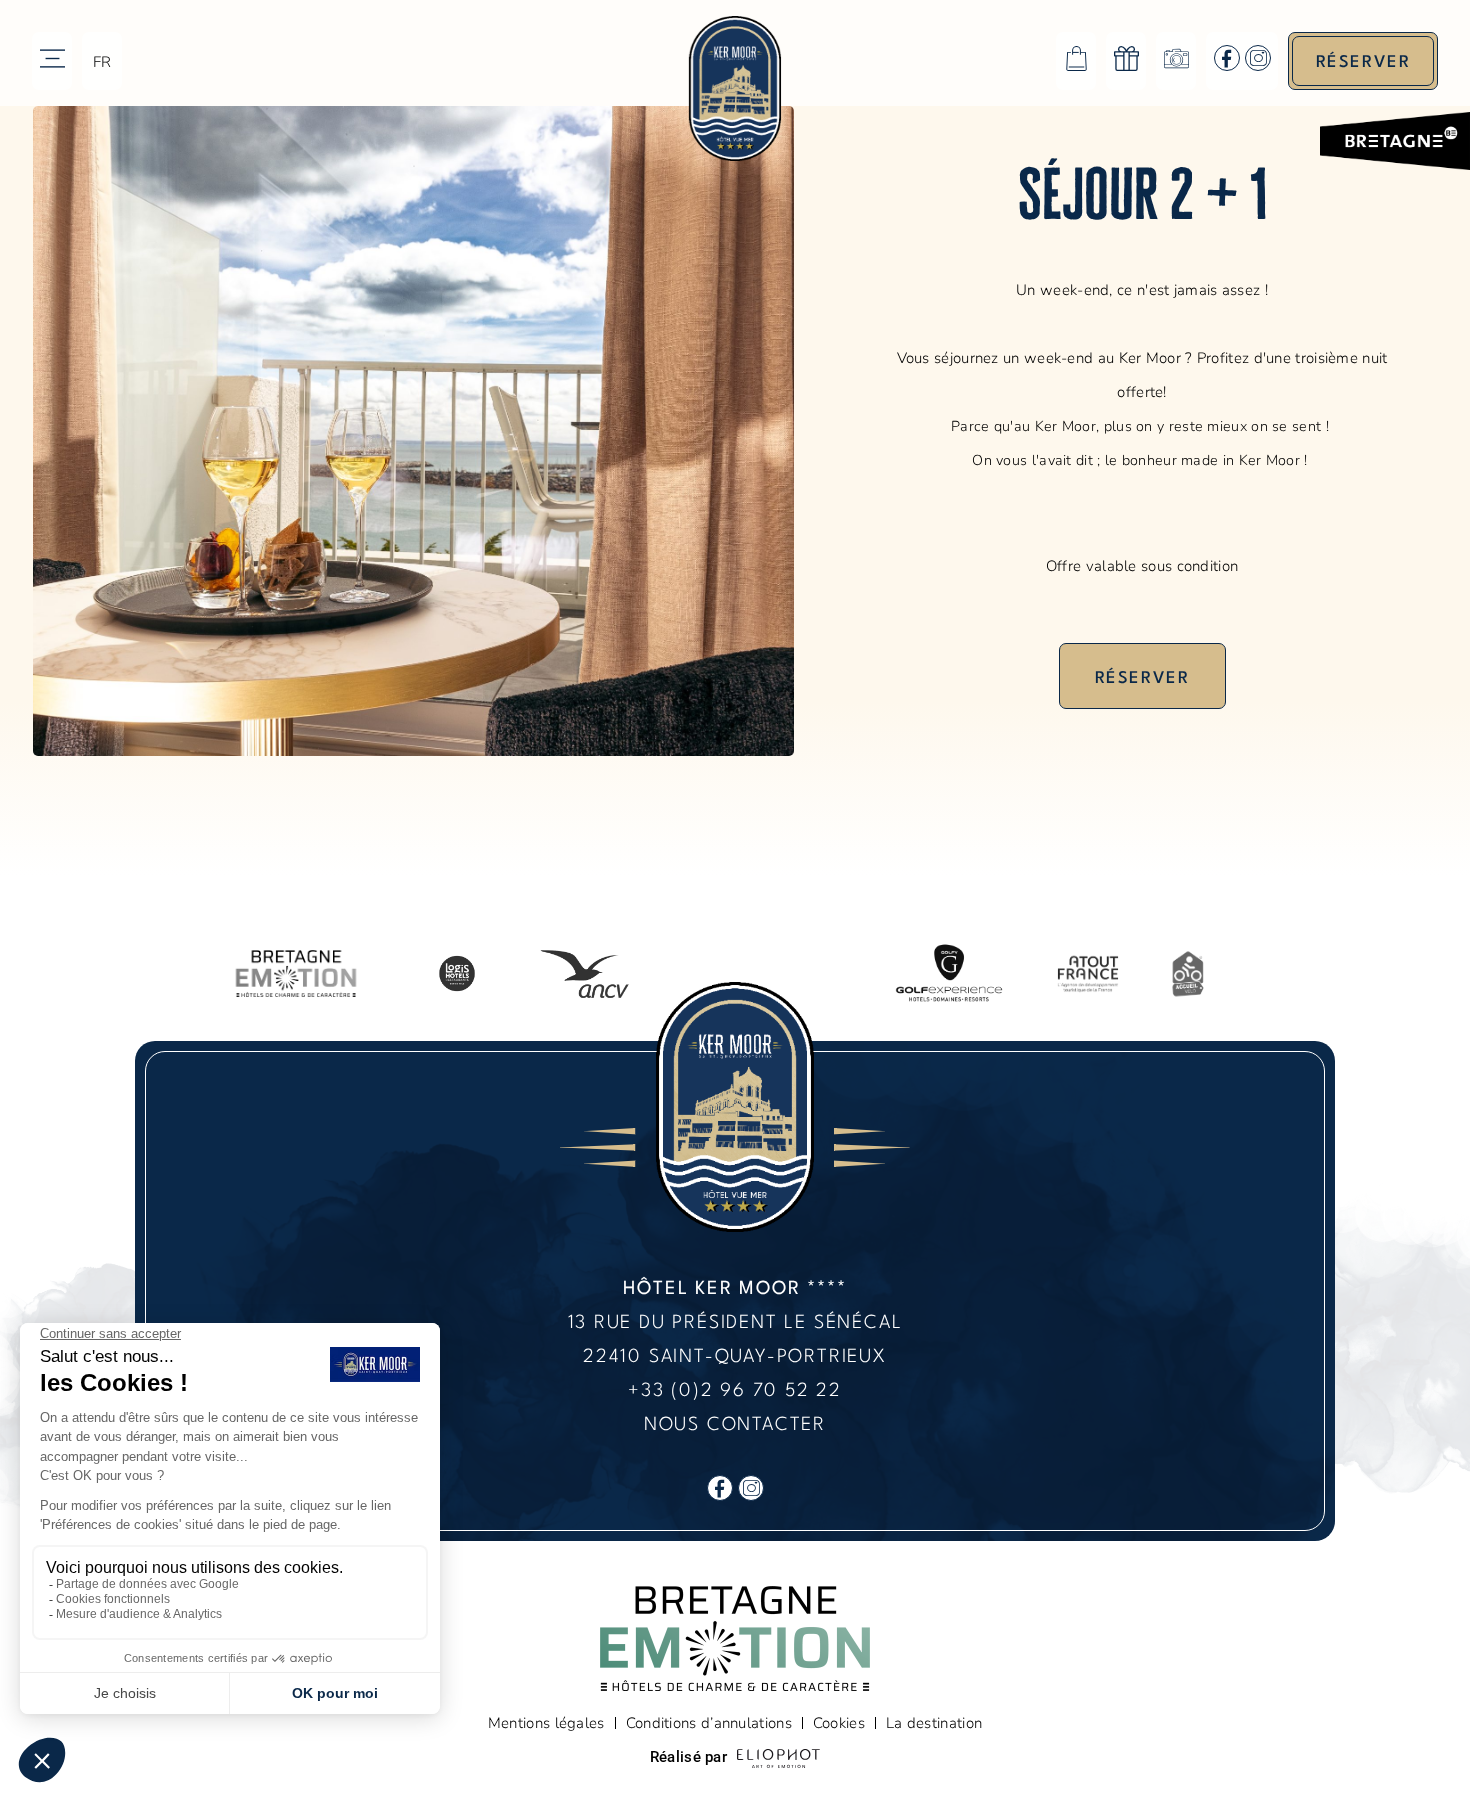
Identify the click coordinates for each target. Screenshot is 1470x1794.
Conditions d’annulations (709, 1723)
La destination (934, 1723)
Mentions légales (546, 1723)
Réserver (1142, 678)
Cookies (839, 1723)
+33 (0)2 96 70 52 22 (735, 1391)
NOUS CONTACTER (735, 1425)
